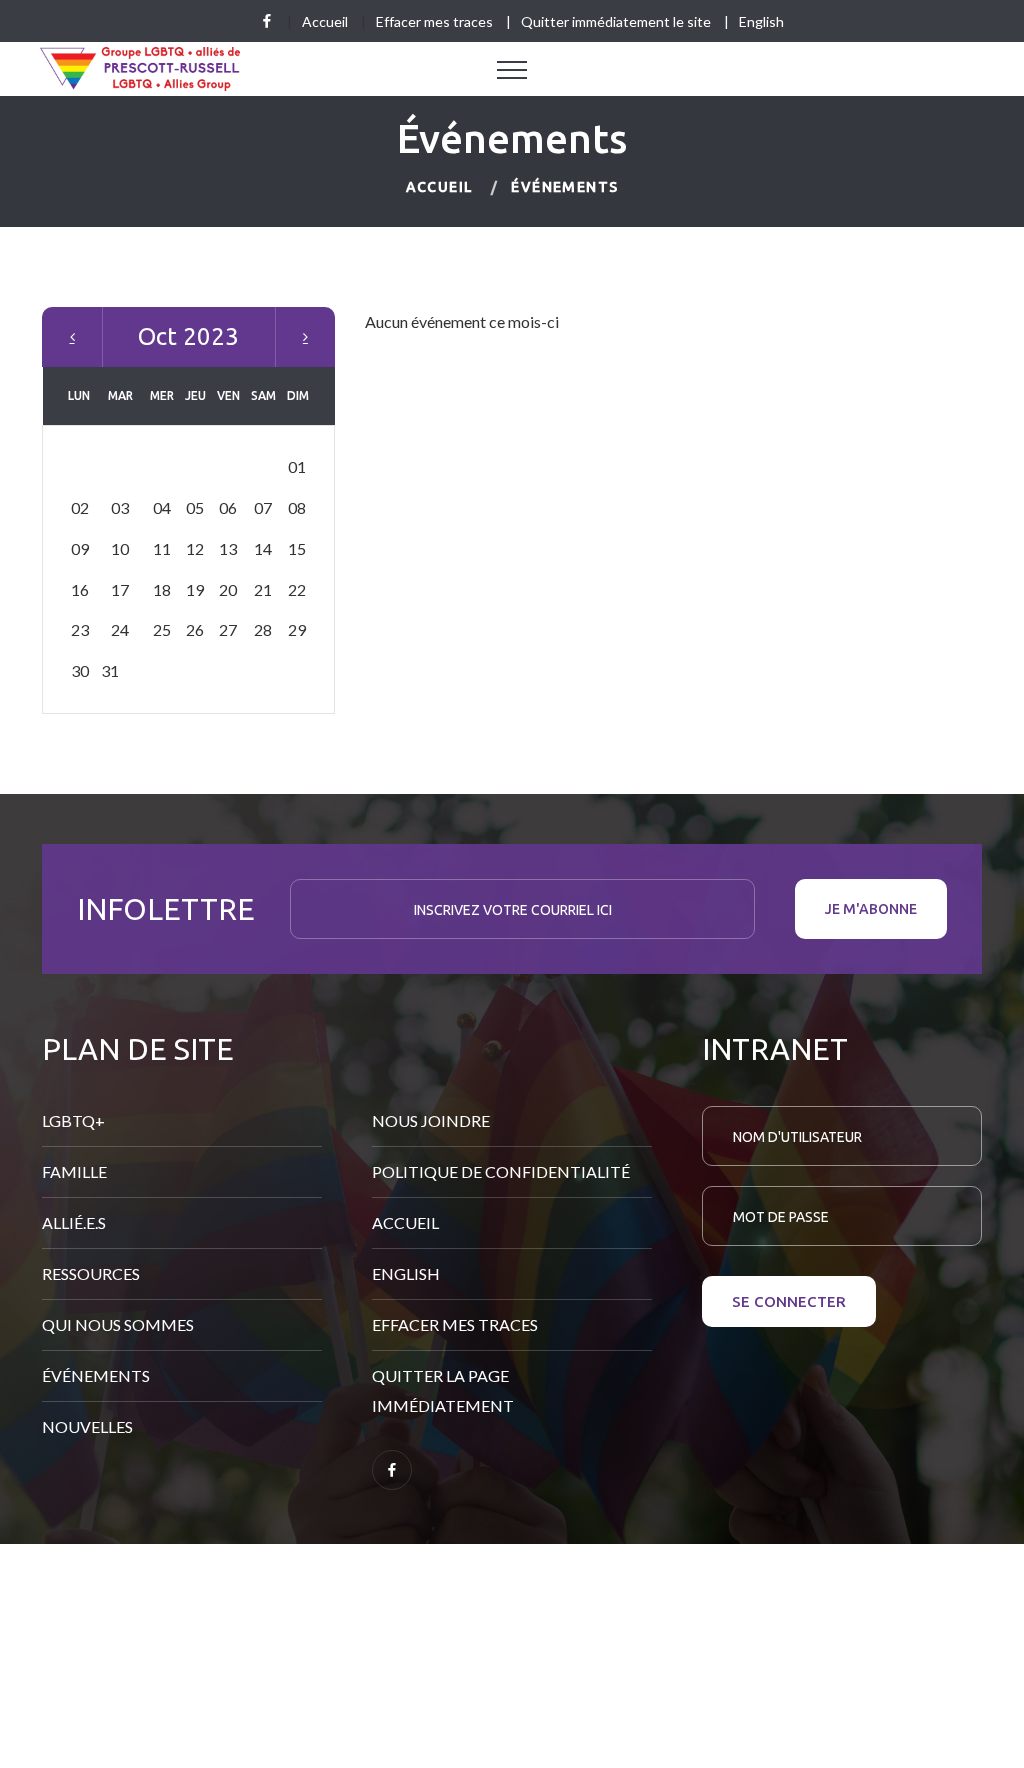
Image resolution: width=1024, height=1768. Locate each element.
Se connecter (789, 1301)
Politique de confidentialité (501, 1171)
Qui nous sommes (118, 1324)
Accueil (325, 21)
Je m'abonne (871, 909)
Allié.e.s (74, 1222)
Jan (73, 337)
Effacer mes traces (434, 21)
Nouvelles (87, 1426)
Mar (305, 337)
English (761, 21)
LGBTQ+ (73, 1120)
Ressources (91, 1273)
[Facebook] (267, 21)
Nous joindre (431, 1120)
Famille (74, 1171)
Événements (96, 1375)
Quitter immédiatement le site (616, 21)
